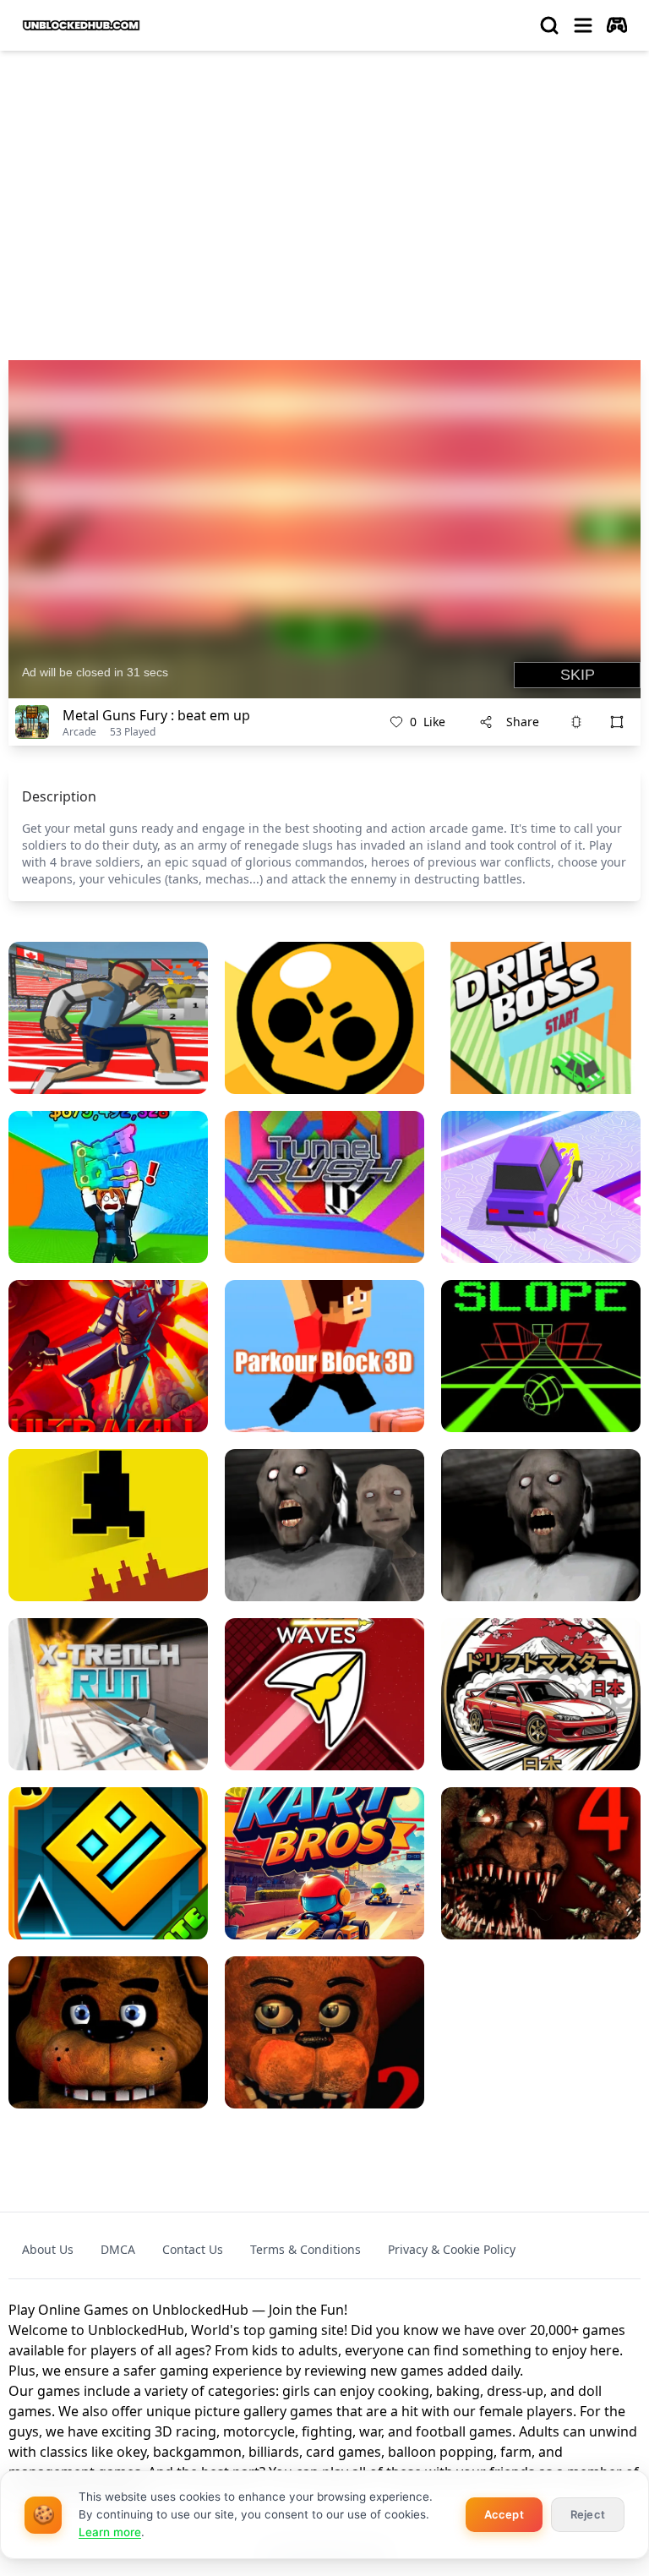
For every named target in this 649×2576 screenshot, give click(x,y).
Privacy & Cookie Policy (452, 2249)
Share (523, 722)
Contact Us (193, 2249)
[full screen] (617, 722)
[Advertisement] (324, 191)
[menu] (583, 25)
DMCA (118, 2249)
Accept (504, 2514)
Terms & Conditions (305, 2249)
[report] (576, 722)
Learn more (110, 2532)
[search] (549, 25)
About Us (48, 2249)
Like (428, 722)
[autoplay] (617, 25)
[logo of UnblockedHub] (81, 25)
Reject (588, 2514)
